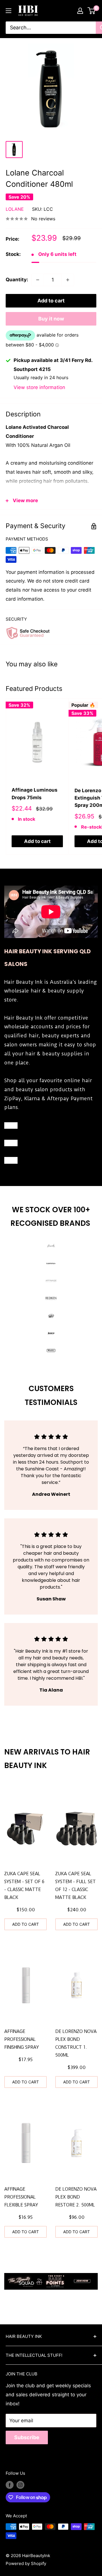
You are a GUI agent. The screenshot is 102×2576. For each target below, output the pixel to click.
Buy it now (51, 319)
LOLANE (15, 209)
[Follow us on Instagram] (20, 2485)
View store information (39, 387)
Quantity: (17, 280)
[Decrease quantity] (38, 280)
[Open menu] (8, 11)
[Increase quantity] (68, 280)
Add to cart (51, 301)
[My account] (80, 11)
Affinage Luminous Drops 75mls (35, 794)
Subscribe (27, 2437)
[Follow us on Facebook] (10, 2485)
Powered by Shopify (26, 2563)
